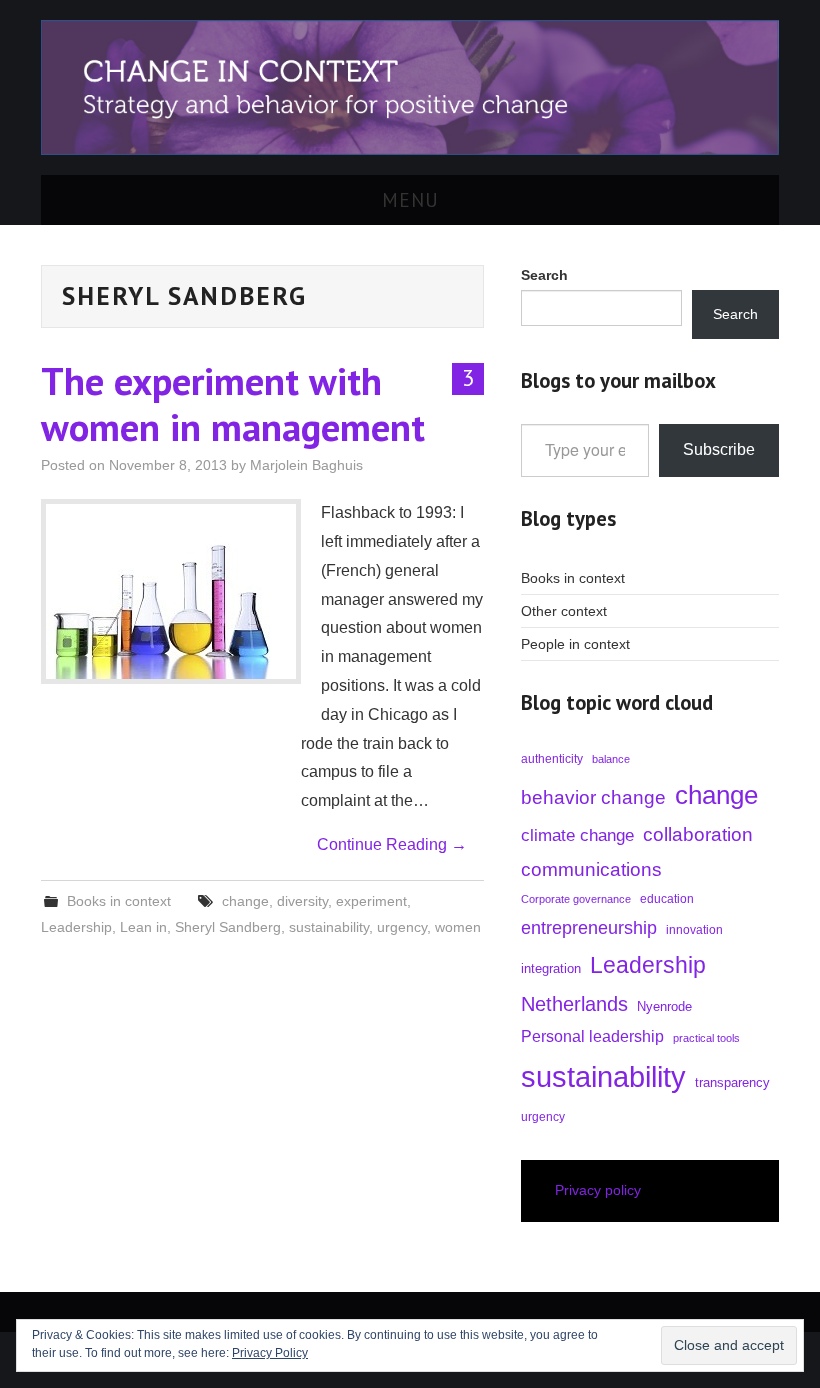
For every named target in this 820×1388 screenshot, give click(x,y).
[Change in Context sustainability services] (410, 86)
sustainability (329, 927)
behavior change (593, 797)
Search (735, 314)
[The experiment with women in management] (171, 591)
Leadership (76, 927)
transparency (732, 1082)
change (245, 901)
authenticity (552, 759)
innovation (694, 930)
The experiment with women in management (233, 404)
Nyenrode (664, 1006)
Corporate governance (576, 899)
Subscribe (719, 449)
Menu (410, 199)
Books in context (119, 901)
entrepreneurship (589, 928)
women (458, 927)
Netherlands (574, 1004)
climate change (577, 835)
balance (611, 759)
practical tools (706, 1038)
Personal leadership (592, 1036)
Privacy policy (598, 1190)
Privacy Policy (270, 1353)
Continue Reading (392, 844)
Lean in (143, 927)
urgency (402, 927)
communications (591, 869)
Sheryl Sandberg (228, 927)
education (667, 899)
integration (551, 968)
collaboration (698, 834)
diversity (302, 901)
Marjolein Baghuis (306, 465)
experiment (371, 901)
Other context (564, 611)
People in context (575, 644)
